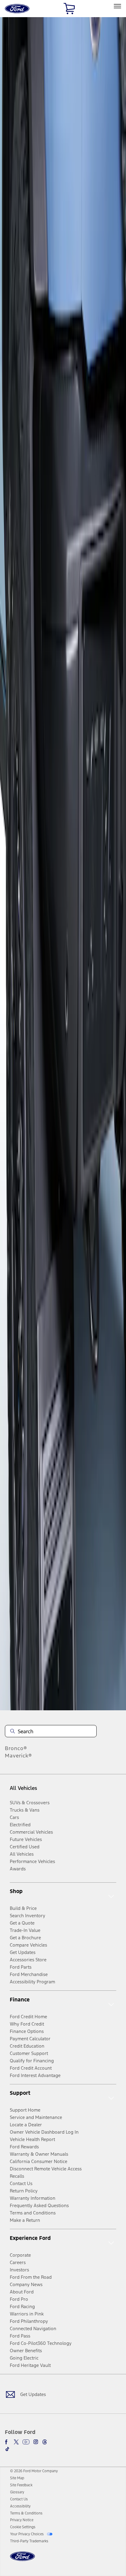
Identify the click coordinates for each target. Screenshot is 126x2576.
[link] (17, 2478)
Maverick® (19, 1756)
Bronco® (16, 1748)
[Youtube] (26, 2442)
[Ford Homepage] (22, 2560)
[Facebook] (7, 2442)
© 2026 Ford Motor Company (34, 2471)
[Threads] (45, 2442)
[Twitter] (16, 2442)
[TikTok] (7, 2449)
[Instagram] (36, 2442)
